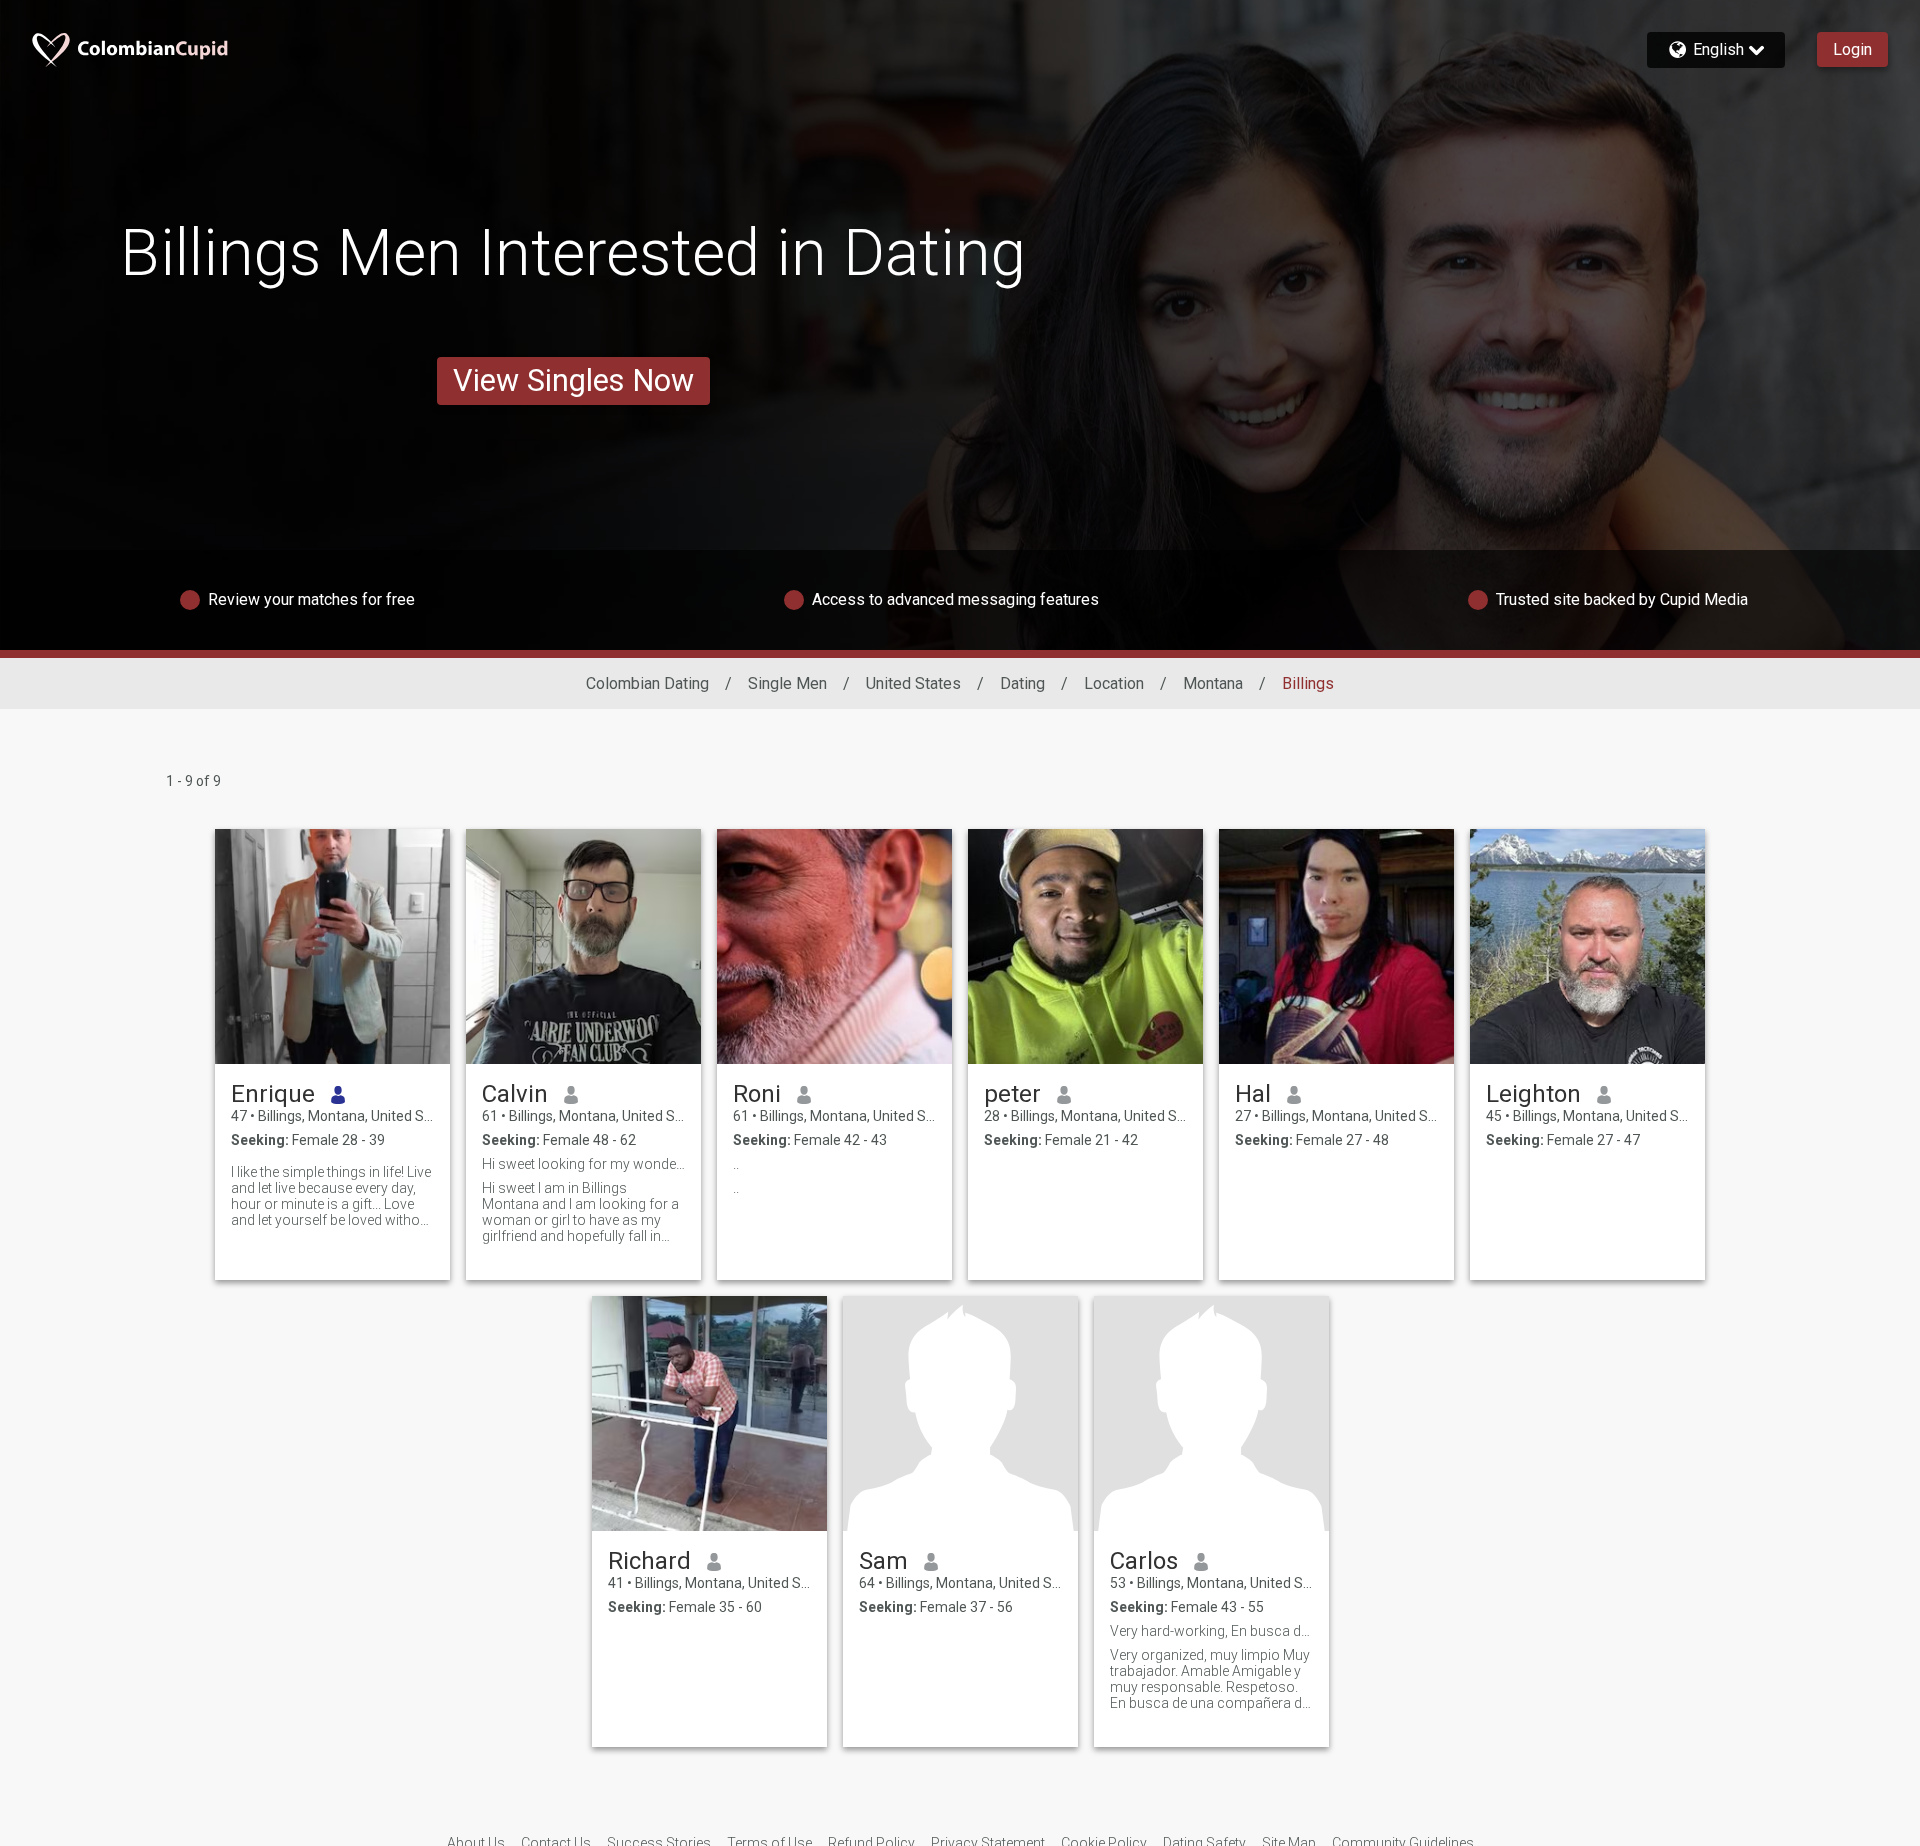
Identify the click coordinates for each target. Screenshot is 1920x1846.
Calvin (515, 1094)
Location (1114, 683)
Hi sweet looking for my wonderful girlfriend (583, 1164)
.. (736, 1164)
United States (913, 683)
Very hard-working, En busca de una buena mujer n (1211, 1631)
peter (1012, 1094)
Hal (1253, 1094)
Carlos (1144, 1561)
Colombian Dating (647, 683)
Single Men (787, 683)
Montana (1213, 683)
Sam (883, 1561)
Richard (649, 1561)
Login (1852, 49)
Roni (757, 1094)
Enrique (273, 1094)
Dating (1022, 683)
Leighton (1533, 1094)
